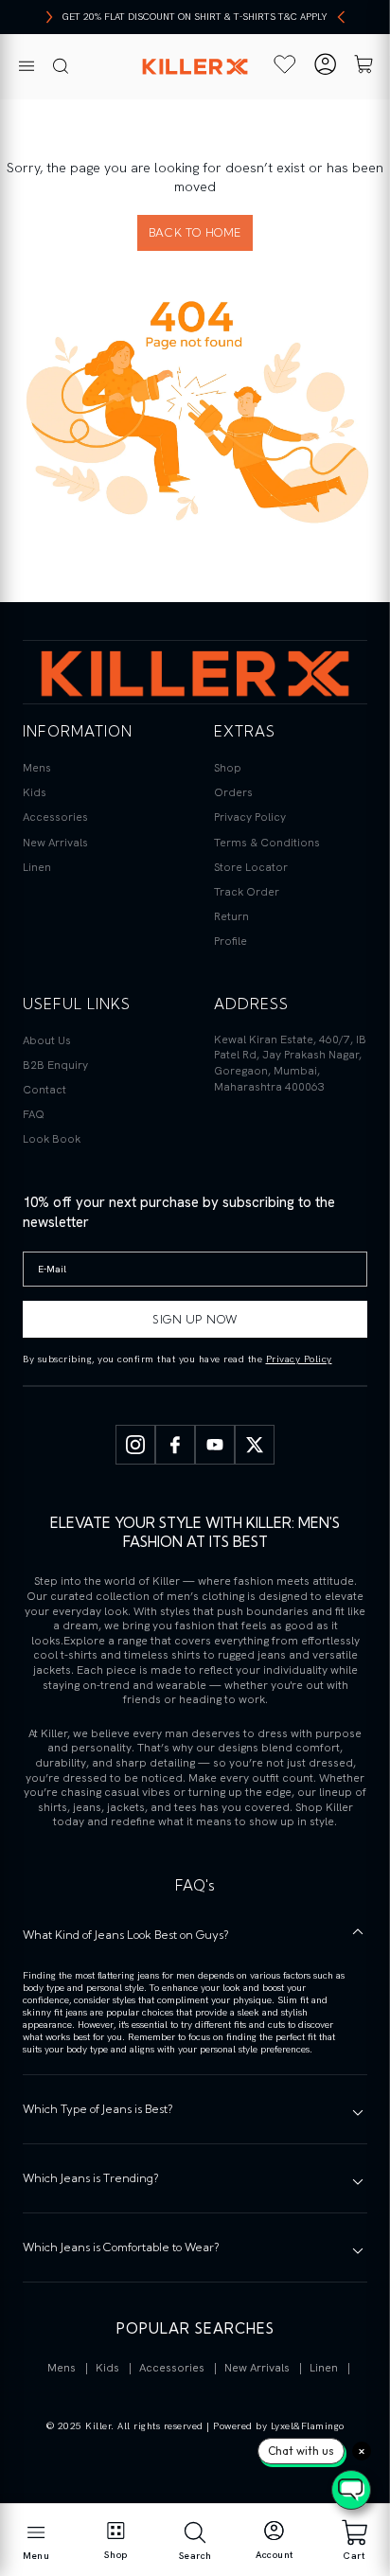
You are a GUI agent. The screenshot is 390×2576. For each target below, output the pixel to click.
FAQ (34, 1114)
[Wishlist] (285, 64)
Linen (37, 867)
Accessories (55, 817)
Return (231, 916)
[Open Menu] (27, 67)
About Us (47, 1040)
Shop (228, 768)
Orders (233, 792)
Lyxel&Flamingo (308, 2426)
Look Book (52, 1139)
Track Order (247, 892)
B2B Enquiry (55, 1065)
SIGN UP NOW (195, 1319)
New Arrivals (55, 843)
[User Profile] (325, 67)
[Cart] (363, 67)
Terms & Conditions (267, 843)
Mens (37, 768)
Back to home (195, 232)
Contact (44, 1090)
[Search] (61, 67)
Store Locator (251, 867)
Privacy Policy (250, 817)
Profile (230, 941)
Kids (35, 792)
